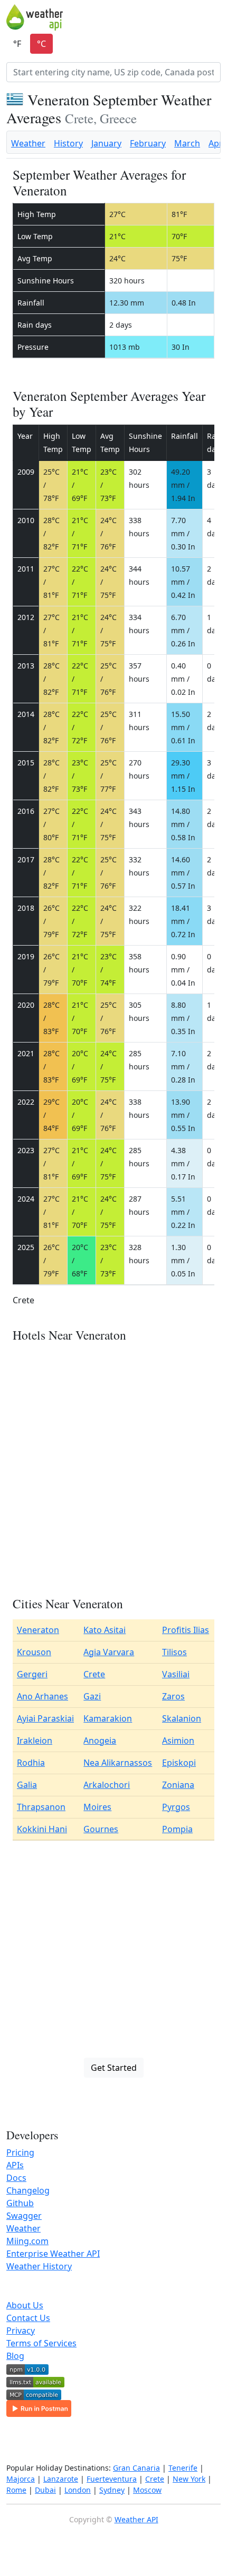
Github (20, 2203)
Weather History (39, 2266)
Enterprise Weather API (53, 2254)
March (187, 143)
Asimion (178, 1741)
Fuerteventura (112, 2479)
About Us (25, 2305)
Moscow (147, 2490)
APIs (15, 2165)
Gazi (92, 1696)
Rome (16, 2490)
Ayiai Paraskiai (45, 1718)
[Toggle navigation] (214, 17)
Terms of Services (41, 2343)
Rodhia (31, 1763)
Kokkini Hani (42, 1829)
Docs (16, 2178)
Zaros (173, 1696)
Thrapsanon (41, 1807)
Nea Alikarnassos (118, 1763)
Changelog (28, 2190)
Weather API (136, 2519)
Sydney (112, 2490)
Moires (97, 1807)
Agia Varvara (109, 1652)
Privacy (21, 2331)
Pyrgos (176, 1807)
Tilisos (174, 1652)
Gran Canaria (136, 2468)
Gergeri (32, 1674)
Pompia (177, 1829)
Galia (27, 1785)
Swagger (24, 2216)
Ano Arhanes (42, 1696)
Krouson (34, 1652)
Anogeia (100, 1741)
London (78, 2490)
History (68, 143)
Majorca (21, 2479)
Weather (28, 143)
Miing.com (27, 2241)
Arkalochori (107, 1785)
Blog (15, 2356)
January (106, 143)
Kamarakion (108, 1718)
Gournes (101, 1829)
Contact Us (28, 2318)
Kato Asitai (105, 1630)
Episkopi (179, 1763)
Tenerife (183, 2468)
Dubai (45, 2490)
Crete (94, 1674)
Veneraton (38, 1630)
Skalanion (182, 1718)
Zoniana (178, 1785)
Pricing (20, 2152)
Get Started (114, 2068)
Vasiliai (176, 1674)
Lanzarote (61, 2479)
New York (189, 2479)
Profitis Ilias (186, 1630)
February (148, 143)
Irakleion (35, 1741)
